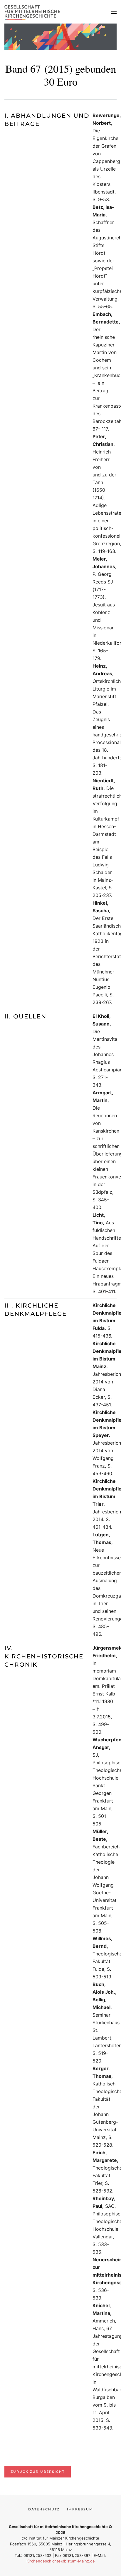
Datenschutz (44, 2509)
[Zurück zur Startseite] (34, 12)
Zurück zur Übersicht (38, 2472)
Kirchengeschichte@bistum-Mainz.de (61, 2561)
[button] (114, 12)
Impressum (80, 2509)
